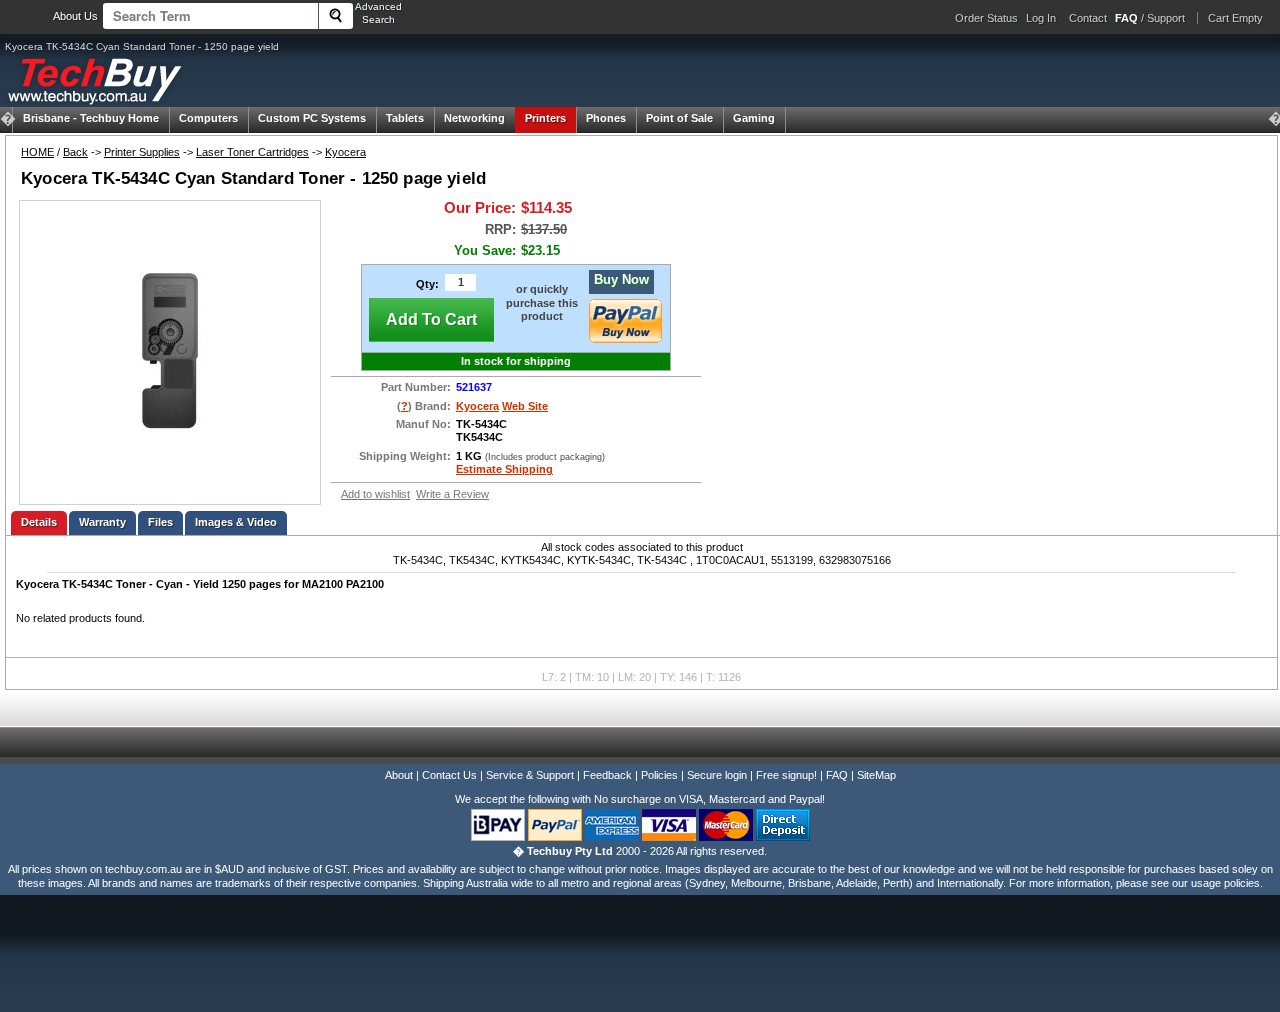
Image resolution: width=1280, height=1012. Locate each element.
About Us (75, 16)
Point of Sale (679, 118)
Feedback (607, 775)
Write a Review (452, 494)
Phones (606, 118)
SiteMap (876, 775)
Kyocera (345, 152)
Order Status (986, 18)
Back (75, 152)
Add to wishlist (375, 494)
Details (39, 522)
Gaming (754, 118)
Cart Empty (1235, 18)
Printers (545, 118)
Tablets (405, 118)
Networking (474, 118)
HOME (37, 152)
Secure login (717, 775)
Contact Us (449, 775)
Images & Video (236, 522)
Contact (1088, 18)
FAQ (837, 775)
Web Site (525, 406)
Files (160, 522)
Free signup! (786, 775)
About (399, 775)
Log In (1041, 18)
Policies (659, 775)
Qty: (427, 284)
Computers (208, 118)
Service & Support (530, 775)
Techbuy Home (91, 118)
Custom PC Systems (312, 118)
